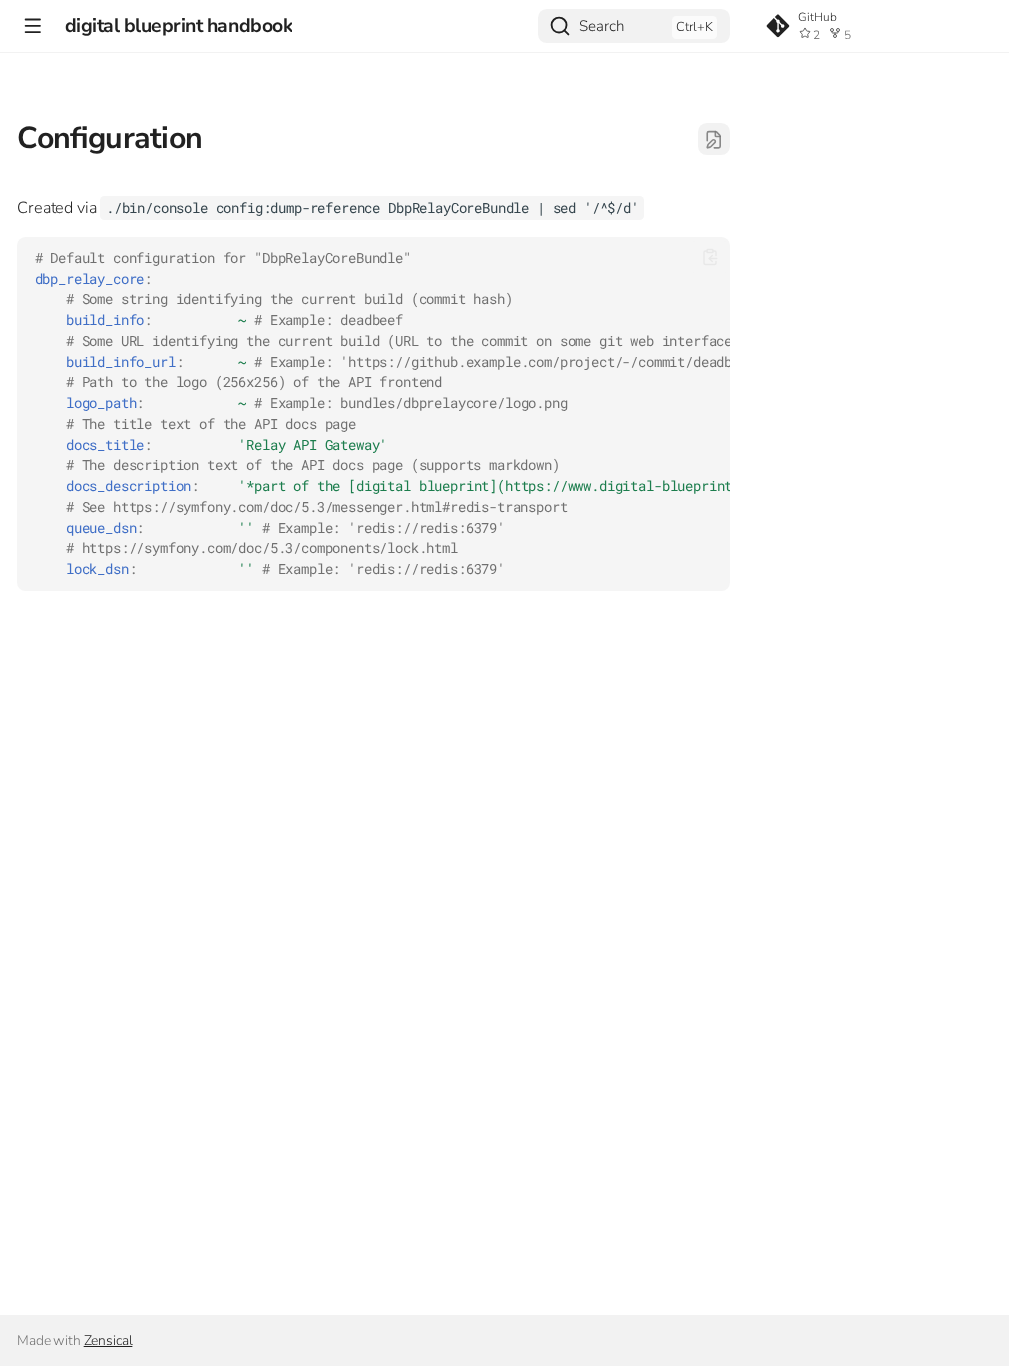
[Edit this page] (714, 139)
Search (601, 26)
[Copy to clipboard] (710, 257)
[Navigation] (32, 25)
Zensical (108, 1340)
